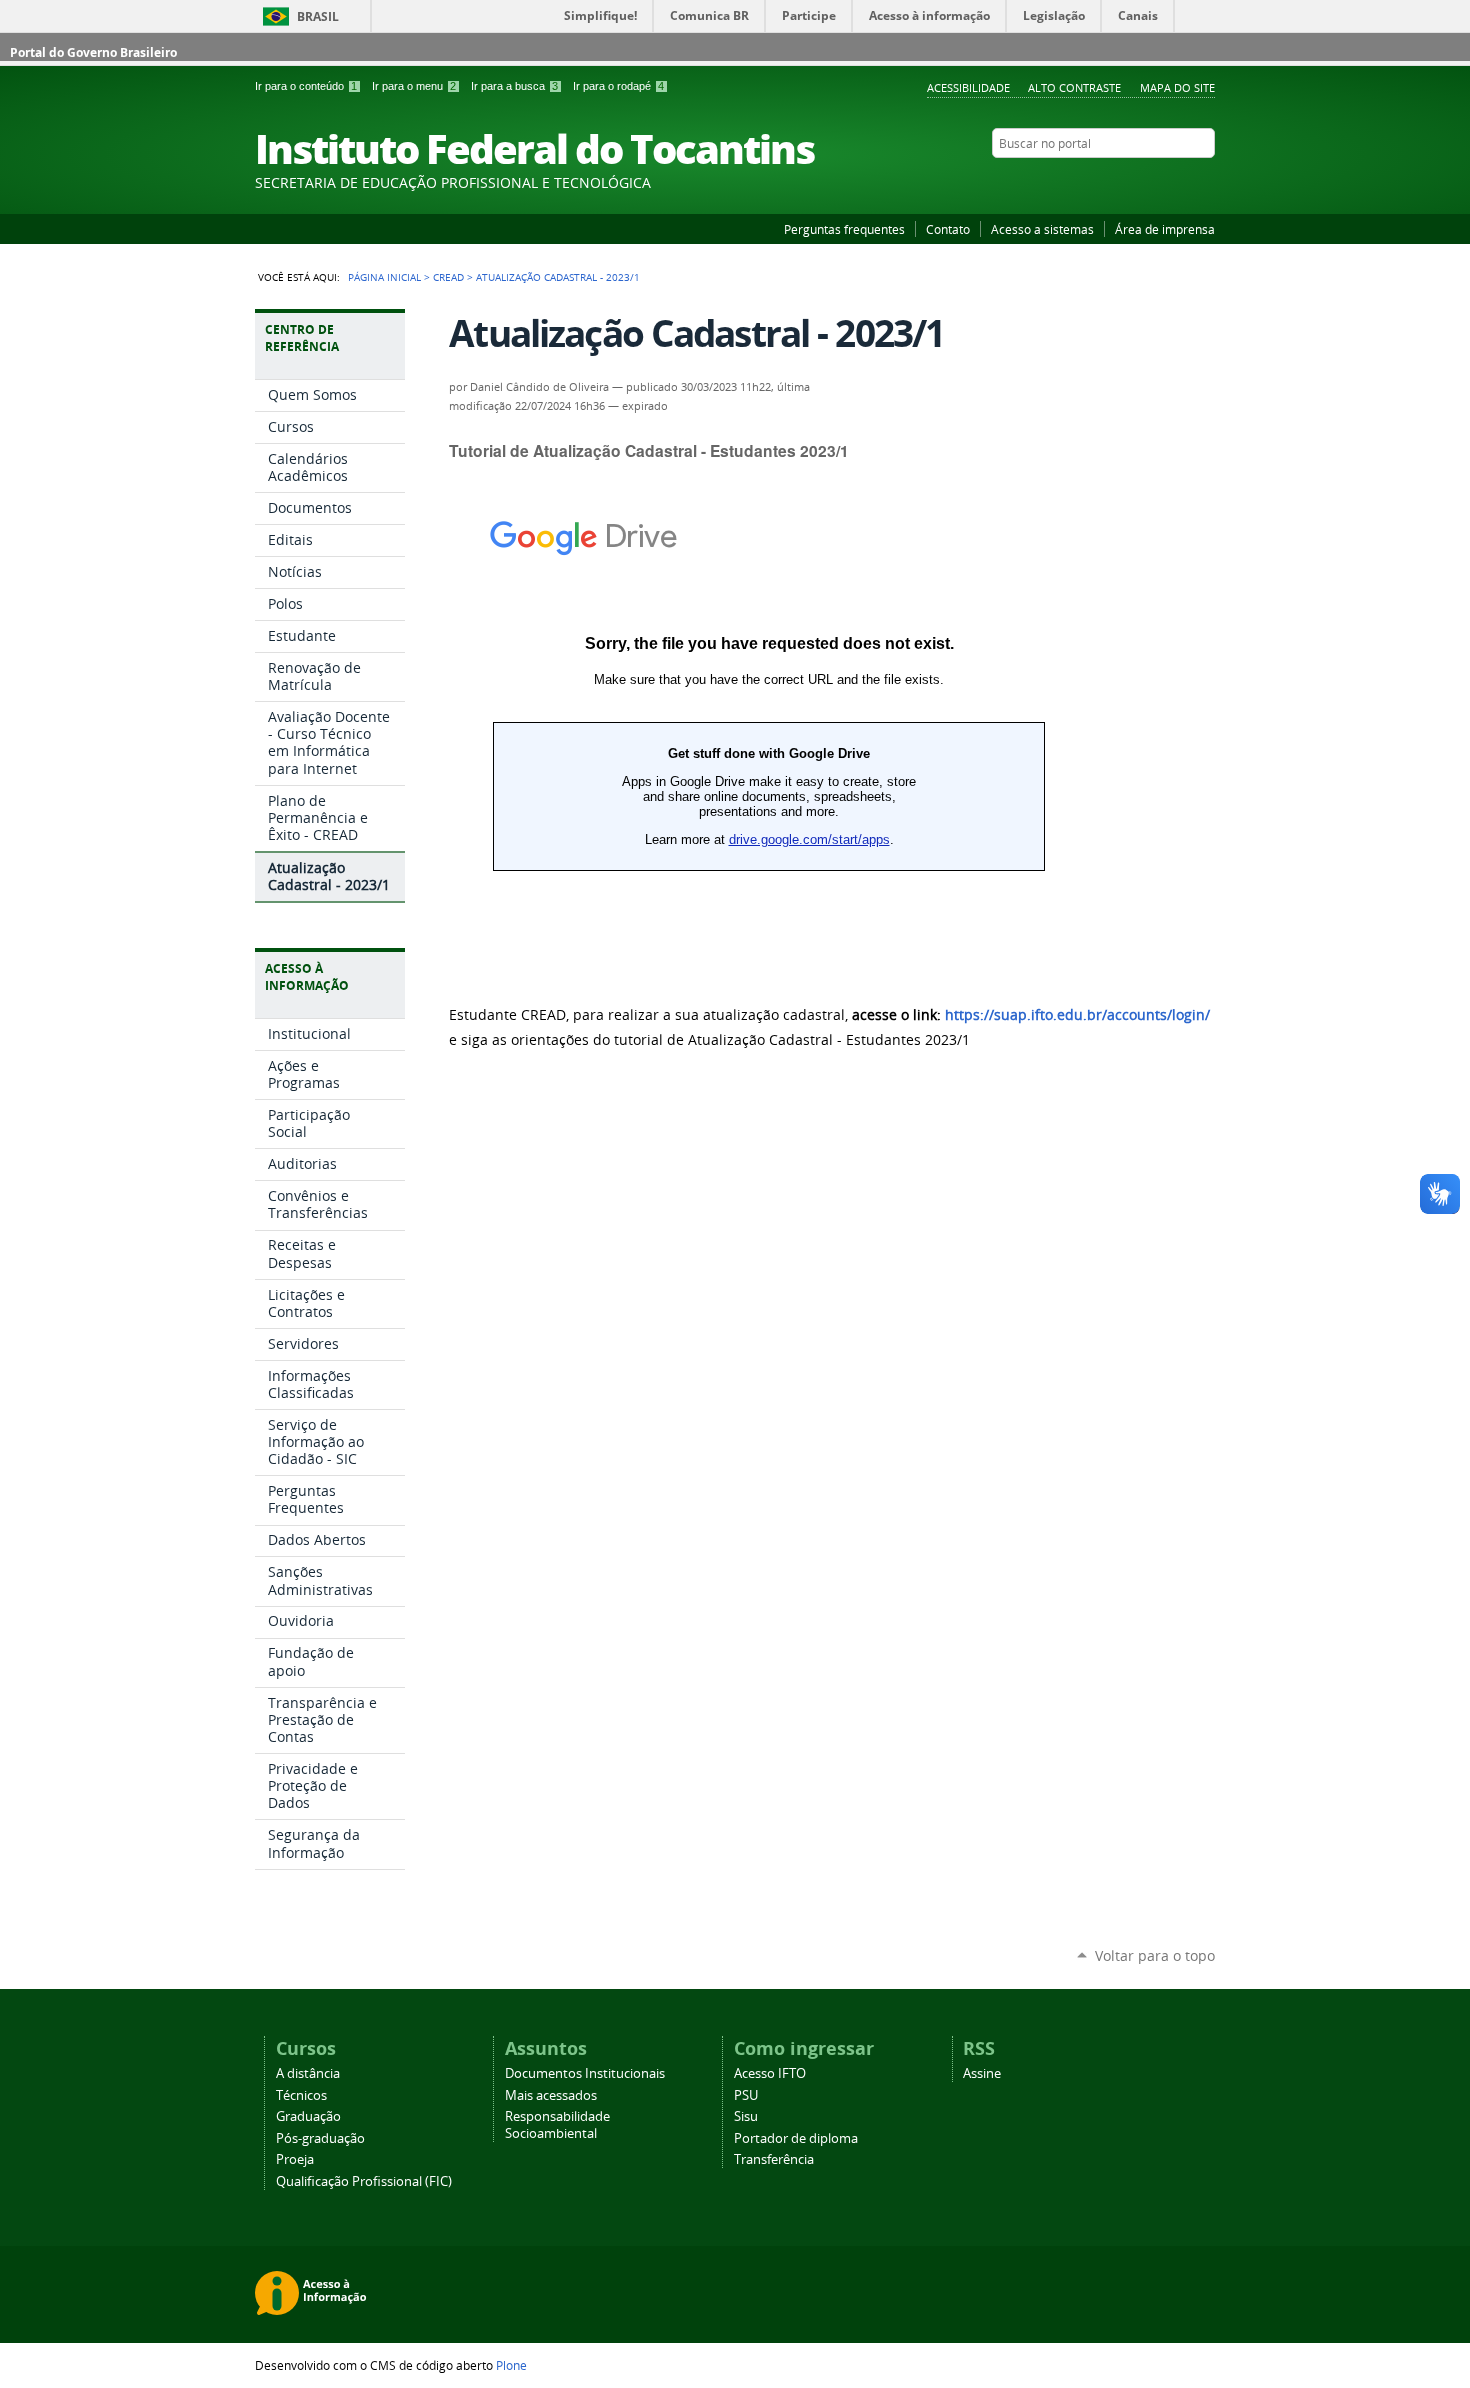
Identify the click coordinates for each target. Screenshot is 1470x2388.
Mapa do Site (1177, 87)
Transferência (774, 2159)
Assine (982, 2073)
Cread (448, 277)
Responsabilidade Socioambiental (557, 2125)
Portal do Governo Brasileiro (93, 52)
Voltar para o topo (1155, 1955)
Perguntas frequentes (844, 229)
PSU (746, 2095)
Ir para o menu (414, 86)
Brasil (318, 16)
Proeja (295, 2159)
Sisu (746, 2116)
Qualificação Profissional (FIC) (364, 2181)
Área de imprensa (1165, 229)
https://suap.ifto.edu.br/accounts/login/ (1077, 1015)
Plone (511, 2365)
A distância (308, 2073)
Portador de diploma (796, 2138)
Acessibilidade (968, 87)
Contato (948, 229)
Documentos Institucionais (585, 2073)
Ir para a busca (514, 86)
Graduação (308, 2116)
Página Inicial (384, 277)
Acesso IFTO (770, 2073)
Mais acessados (551, 2095)
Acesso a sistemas (1042, 229)
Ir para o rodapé (618, 86)
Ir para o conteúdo (306, 86)
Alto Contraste (1074, 87)
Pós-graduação (320, 2138)
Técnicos (301, 2095)
